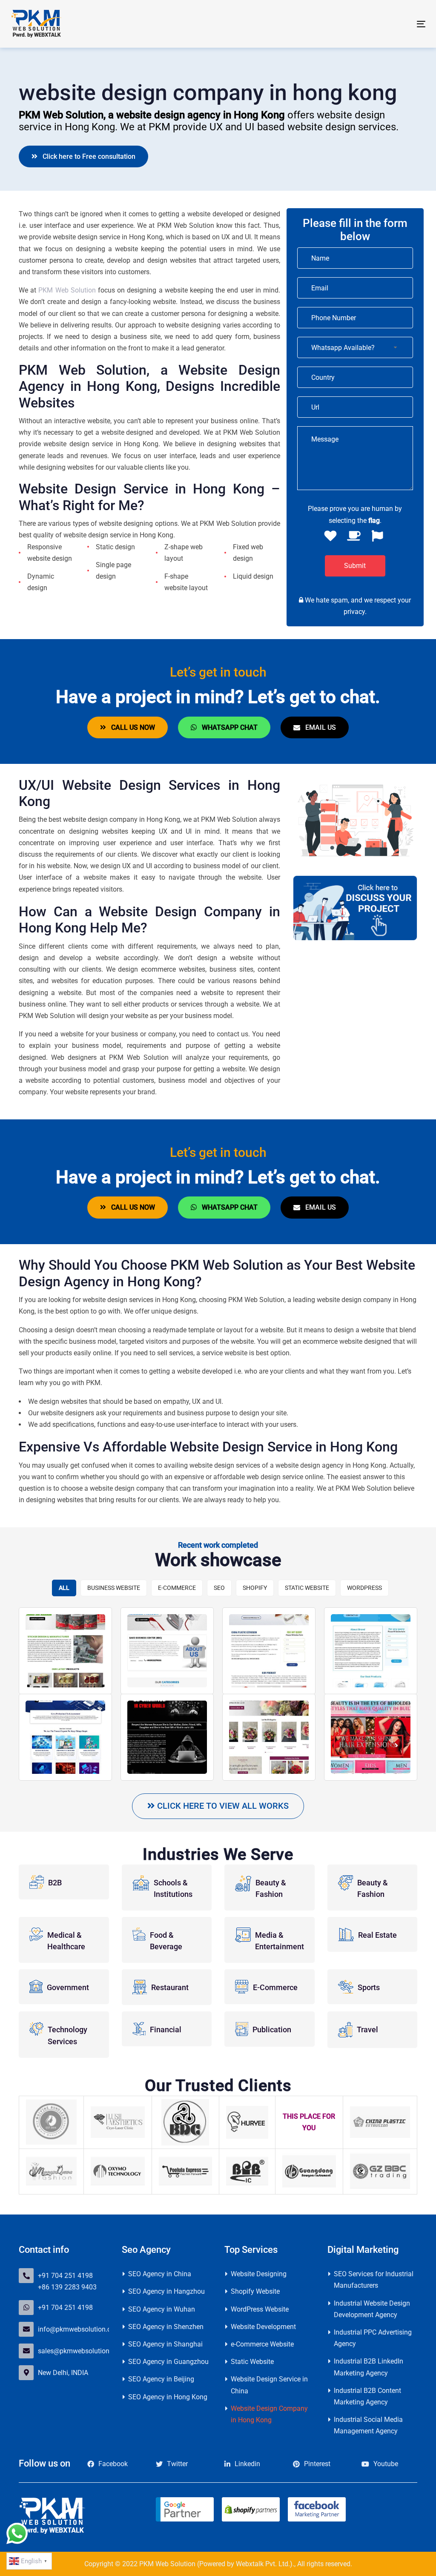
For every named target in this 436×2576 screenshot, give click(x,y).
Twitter (177, 2464)
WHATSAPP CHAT (227, 727)
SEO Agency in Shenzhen (166, 2327)
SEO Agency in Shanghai (165, 2344)
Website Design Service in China (269, 2385)
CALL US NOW (131, 727)
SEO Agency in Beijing (161, 2379)
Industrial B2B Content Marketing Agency (367, 2396)
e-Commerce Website (262, 2344)
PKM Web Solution (67, 290)
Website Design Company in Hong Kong (269, 2414)
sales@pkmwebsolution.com (81, 2351)
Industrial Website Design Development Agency (372, 2309)
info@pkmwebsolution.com (79, 2329)
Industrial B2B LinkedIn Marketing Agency (369, 2367)
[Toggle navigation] (356, 24)
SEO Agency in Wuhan (162, 2309)
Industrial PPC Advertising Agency (373, 2338)
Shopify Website (255, 2291)
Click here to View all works (222, 1806)
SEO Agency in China (160, 2274)
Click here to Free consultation (86, 156)
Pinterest (317, 2464)
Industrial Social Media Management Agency (368, 2425)
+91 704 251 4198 (65, 2276)
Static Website (252, 2362)
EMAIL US (318, 727)
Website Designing (259, 2274)
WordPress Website (260, 2309)
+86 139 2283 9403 (67, 2287)
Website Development (263, 2327)
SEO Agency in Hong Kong (168, 2397)
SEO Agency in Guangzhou (168, 2362)
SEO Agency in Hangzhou (166, 2291)
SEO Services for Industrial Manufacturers (374, 2280)
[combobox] (355, 347)
